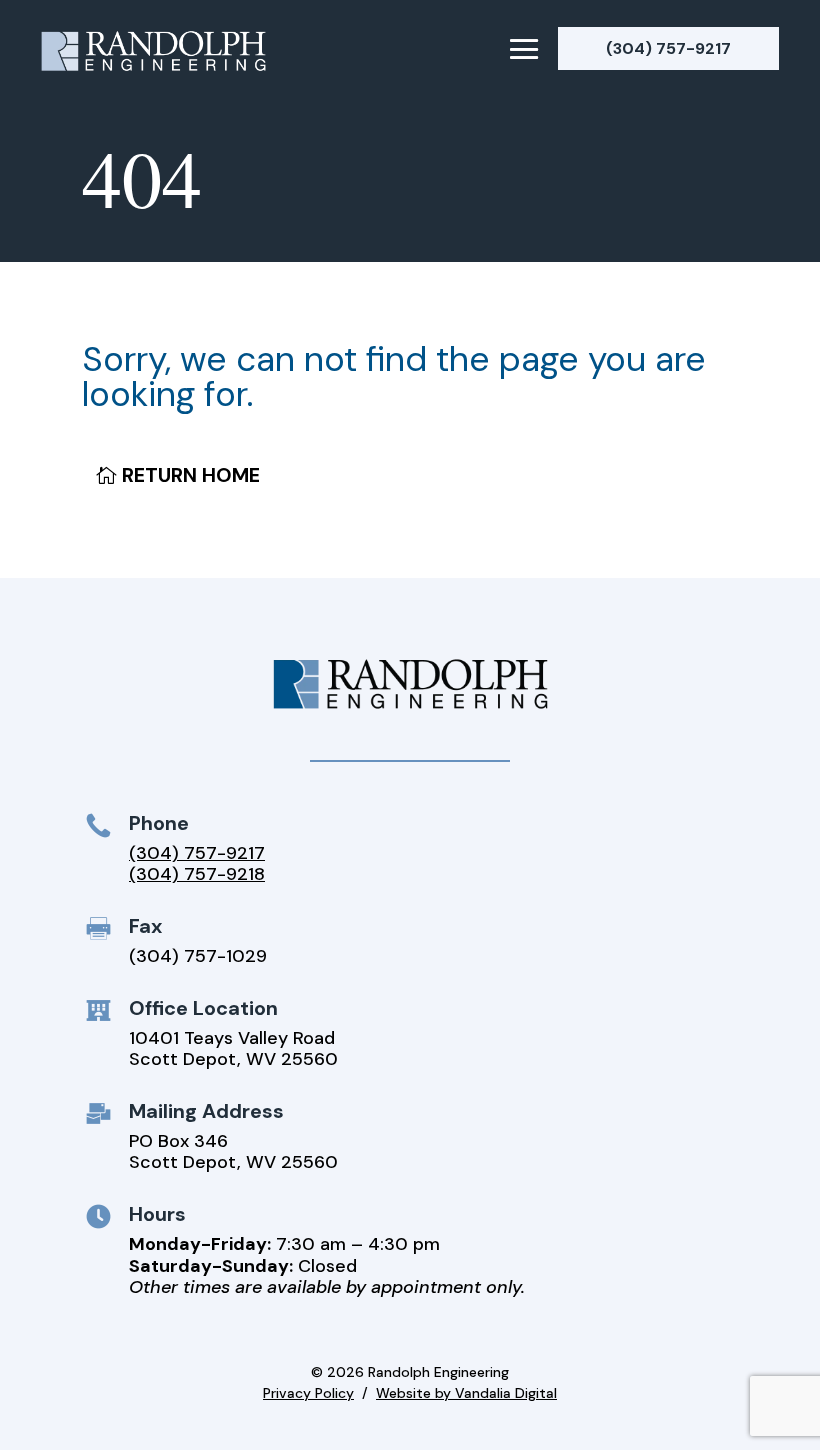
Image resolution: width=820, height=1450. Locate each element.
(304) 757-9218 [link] (197, 874)
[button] (524, 47)
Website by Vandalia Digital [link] (466, 1393)
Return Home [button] (191, 475)
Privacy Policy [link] (308, 1393)
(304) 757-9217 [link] (197, 853)
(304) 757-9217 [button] (668, 48)
